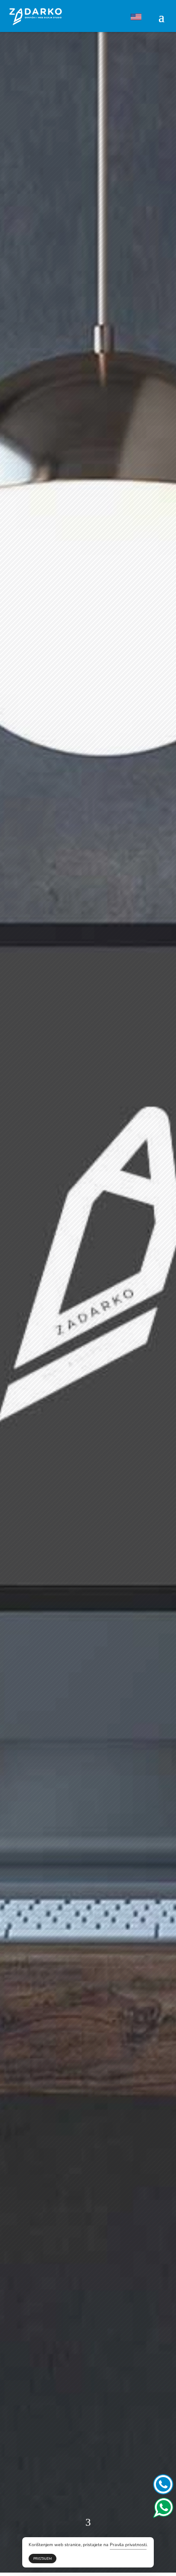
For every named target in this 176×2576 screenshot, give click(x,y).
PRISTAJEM (43, 2559)
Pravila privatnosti (128, 2545)
